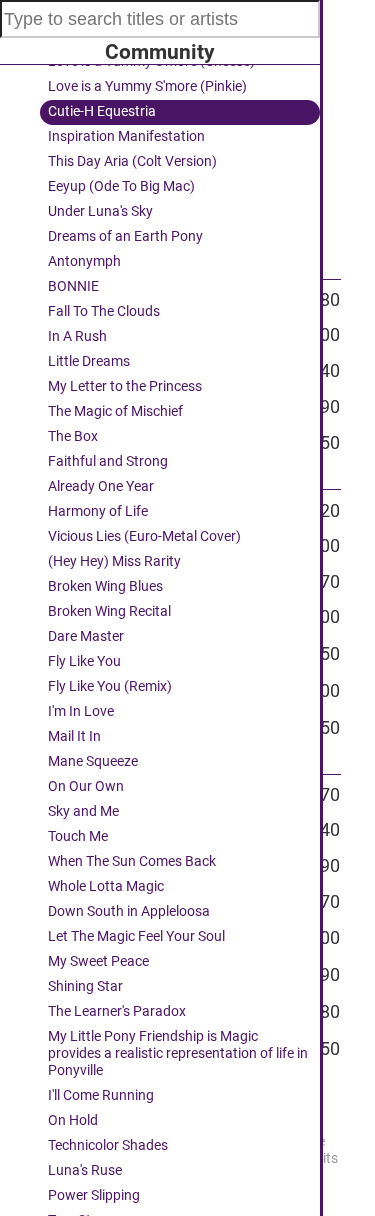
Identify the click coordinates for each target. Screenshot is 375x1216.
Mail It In (74, 736)
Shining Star (85, 986)
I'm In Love (81, 711)
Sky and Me (83, 811)
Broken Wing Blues (105, 586)
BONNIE (73, 286)
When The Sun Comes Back (132, 861)
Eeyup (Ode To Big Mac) (121, 186)
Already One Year (101, 486)
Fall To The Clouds (104, 311)
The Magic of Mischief (115, 411)
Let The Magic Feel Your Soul (136, 936)
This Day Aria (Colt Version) (132, 161)
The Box (73, 436)
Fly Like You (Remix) (110, 686)
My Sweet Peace (98, 961)
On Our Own (86, 786)
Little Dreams (89, 361)
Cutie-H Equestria (102, 111)
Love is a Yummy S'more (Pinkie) (147, 86)
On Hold (73, 1120)
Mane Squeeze (93, 761)
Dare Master (86, 636)
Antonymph (84, 261)
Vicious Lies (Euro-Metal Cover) (144, 536)
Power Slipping (94, 1195)
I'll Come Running (101, 1095)
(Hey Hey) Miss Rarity (114, 561)
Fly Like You (84, 661)
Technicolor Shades (108, 1145)
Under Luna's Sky (100, 211)
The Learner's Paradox (117, 1011)
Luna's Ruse (85, 1170)
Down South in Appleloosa (129, 911)
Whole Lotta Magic (106, 886)
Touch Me (78, 836)
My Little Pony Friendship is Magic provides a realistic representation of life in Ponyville (178, 1053)
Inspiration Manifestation (126, 136)
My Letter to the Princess (125, 386)
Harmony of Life (98, 511)
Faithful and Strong (108, 461)
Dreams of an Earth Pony (125, 236)
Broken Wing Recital (109, 611)
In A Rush (77, 336)
